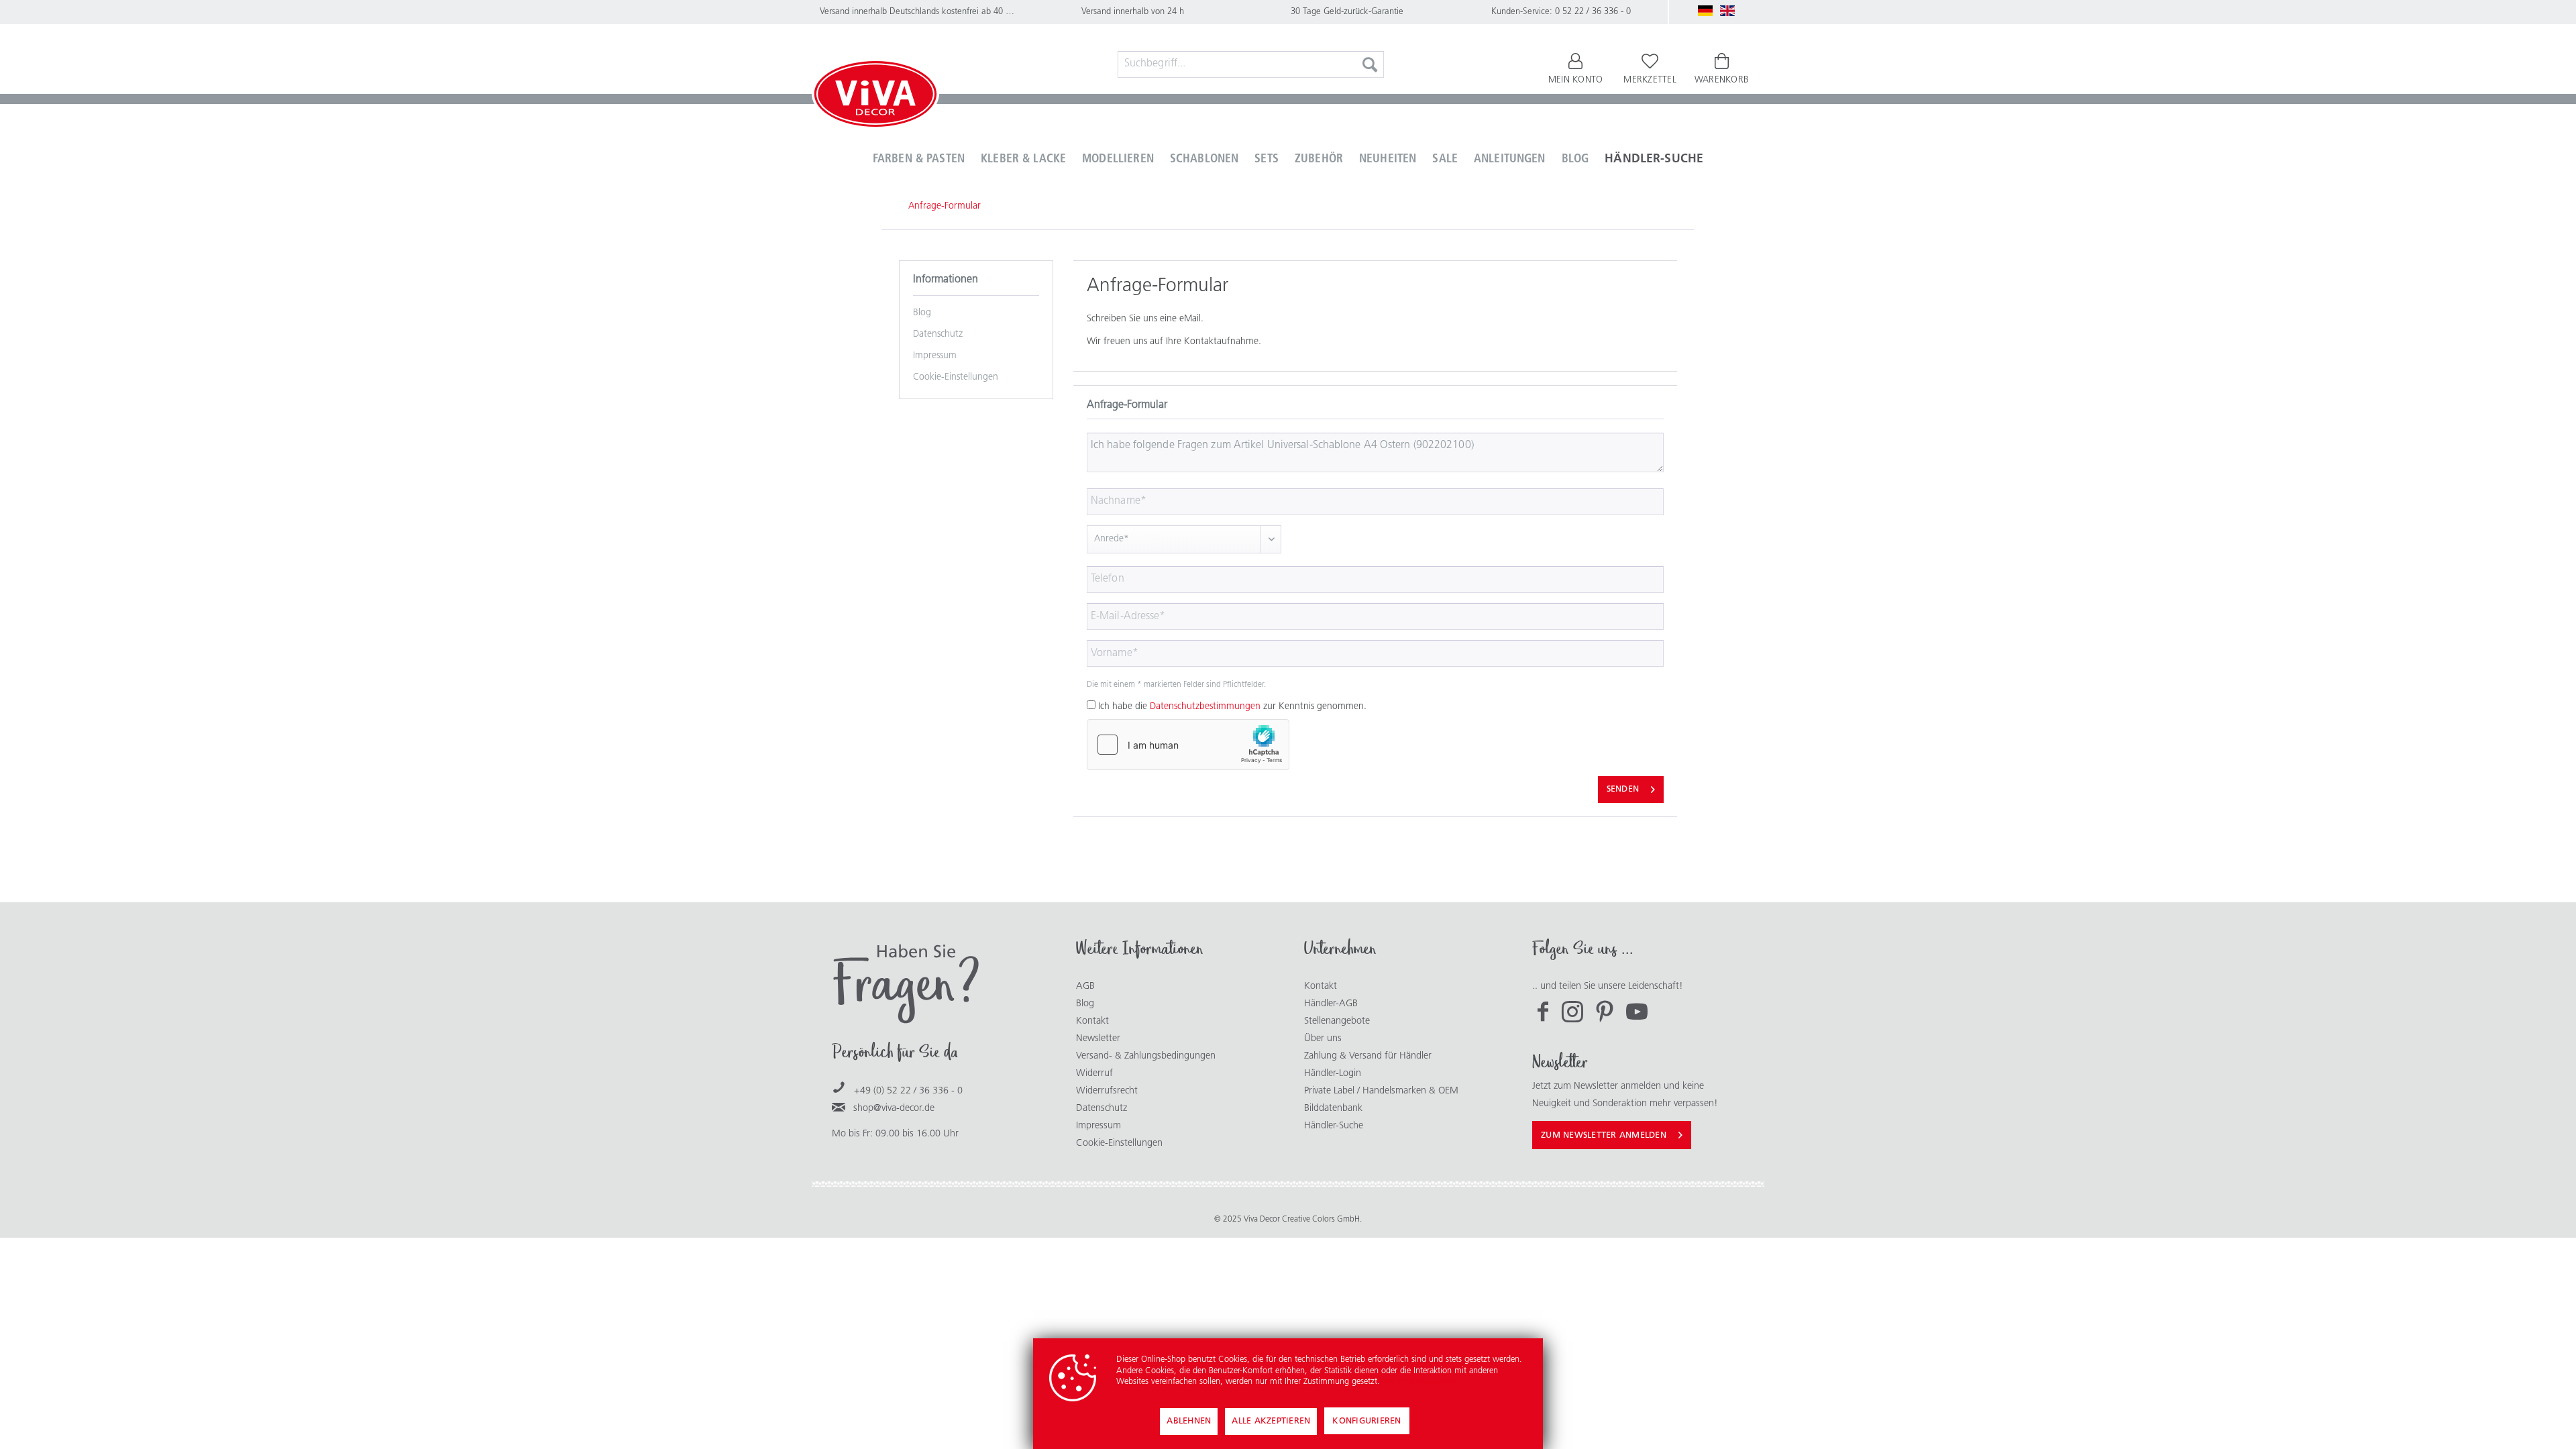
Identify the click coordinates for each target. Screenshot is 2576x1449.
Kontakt (1092, 1021)
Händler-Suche (1334, 1126)
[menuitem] (1251, 64)
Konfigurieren (1366, 1421)
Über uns (1323, 1039)
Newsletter (1098, 1039)
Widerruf (1094, 1074)
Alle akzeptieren (1271, 1421)
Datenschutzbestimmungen (1205, 707)
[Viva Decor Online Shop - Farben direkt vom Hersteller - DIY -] (875, 97)
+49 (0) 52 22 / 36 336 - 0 (908, 1091)
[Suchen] (1370, 64)
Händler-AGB (1331, 1004)
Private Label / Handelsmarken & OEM (1381, 1091)
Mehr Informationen (1419, 1382)
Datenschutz (938, 334)
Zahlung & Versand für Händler (1368, 1056)
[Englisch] (1727, 11)
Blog (922, 313)
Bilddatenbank (1333, 1109)
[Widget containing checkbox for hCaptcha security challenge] (1188, 745)
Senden (1623, 789)
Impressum (935, 356)
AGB (1085, 986)
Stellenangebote (1337, 1021)
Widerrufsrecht (1107, 1091)
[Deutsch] (1705, 11)
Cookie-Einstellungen (956, 377)
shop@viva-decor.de (894, 1109)
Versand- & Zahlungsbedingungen (1146, 1056)
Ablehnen (1189, 1421)
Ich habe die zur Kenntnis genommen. (1232, 707)
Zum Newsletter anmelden (1604, 1135)
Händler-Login (1333, 1074)
